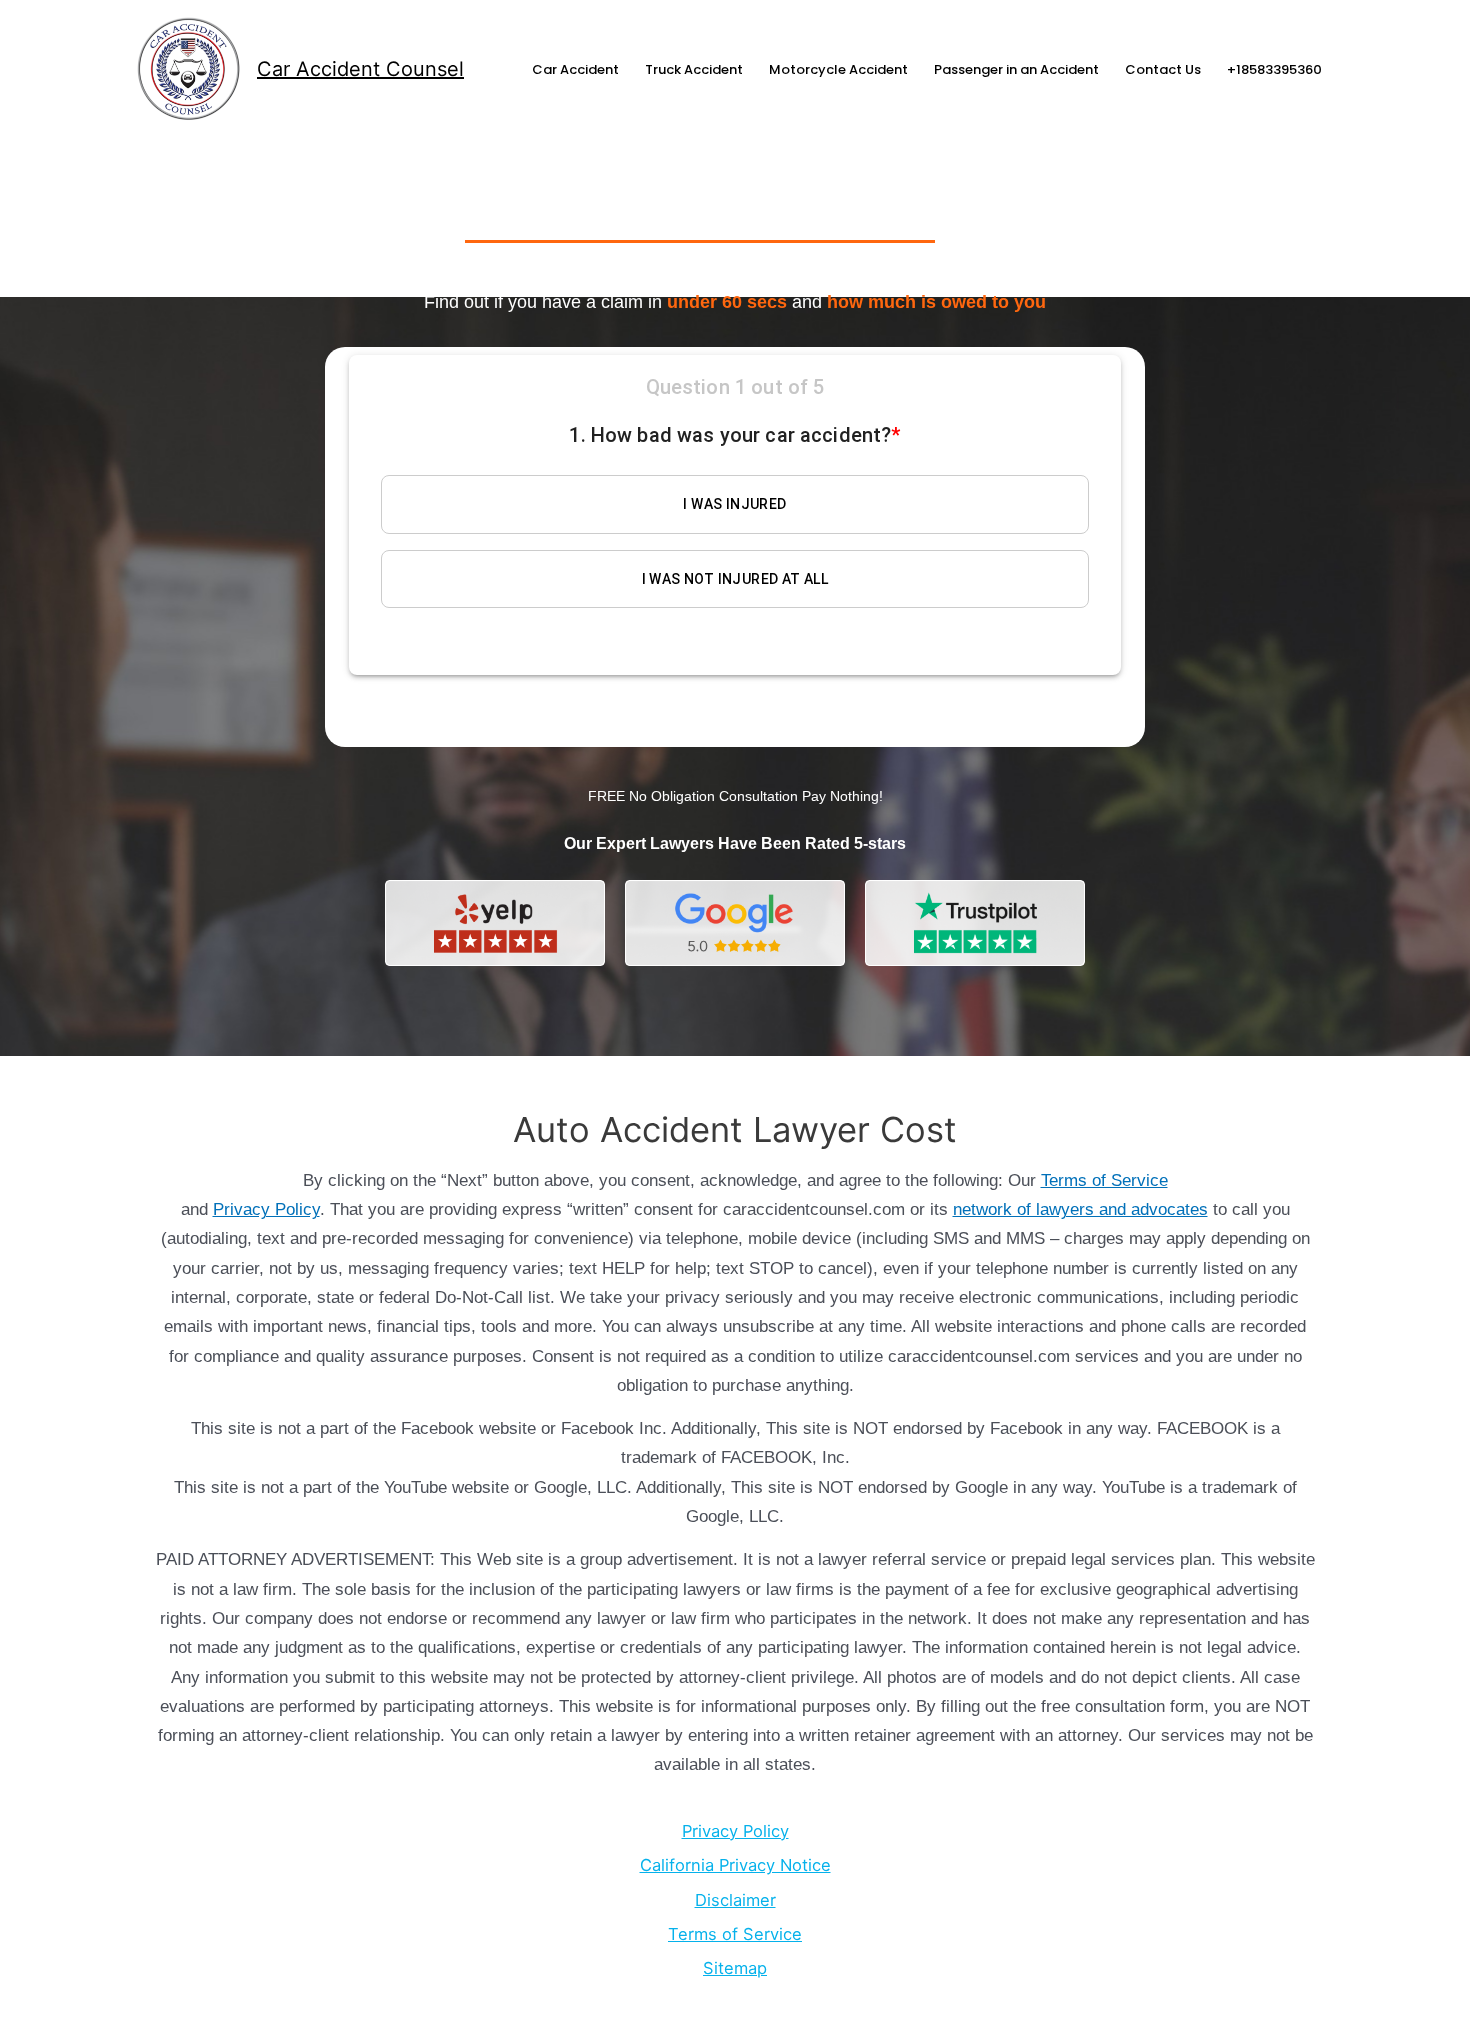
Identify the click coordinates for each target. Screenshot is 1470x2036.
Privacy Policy (266, 1209)
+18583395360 (1274, 69)
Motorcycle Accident (838, 69)
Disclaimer (735, 1900)
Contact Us (1163, 69)
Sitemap (735, 1968)
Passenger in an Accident (1016, 69)
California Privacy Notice (735, 1865)
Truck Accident (694, 69)
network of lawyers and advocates (1080, 1209)
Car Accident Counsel (360, 69)
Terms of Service (1104, 1180)
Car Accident (575, 69)
